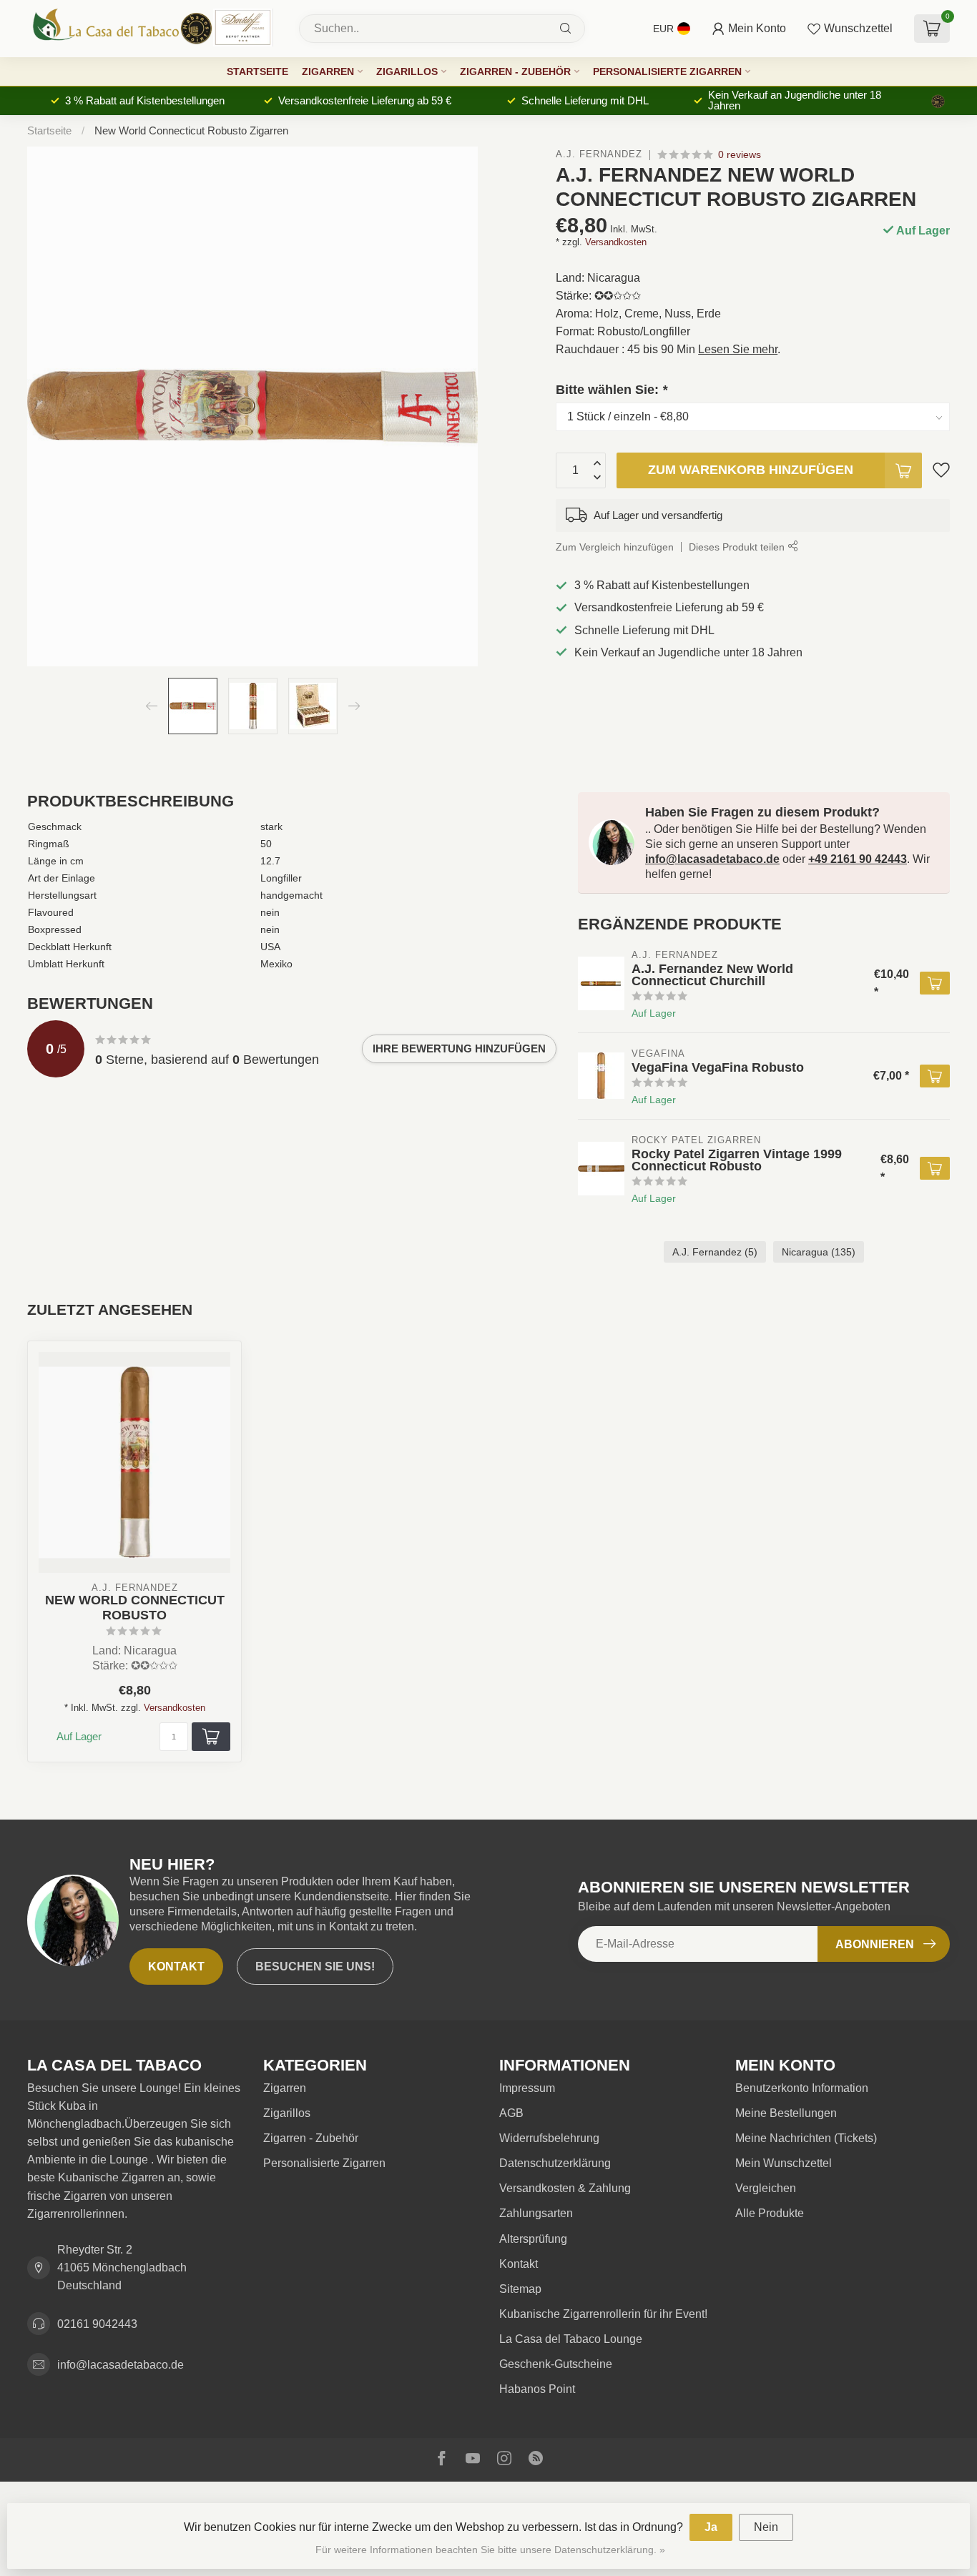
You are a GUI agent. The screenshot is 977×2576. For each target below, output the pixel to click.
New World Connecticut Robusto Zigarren (191, 130)
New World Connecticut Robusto (135, 1608)
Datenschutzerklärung (555, 2163)
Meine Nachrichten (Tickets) (806, 2138)
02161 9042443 (97, 2324)
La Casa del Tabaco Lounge (571, 2339)
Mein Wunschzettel (784, 2163)
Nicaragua (819, 1252)
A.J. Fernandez (599, 155)
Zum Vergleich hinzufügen (615, 546)
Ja (711, 2527)
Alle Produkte (770, 2213)
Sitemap (520, 2289)
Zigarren (328, 71)
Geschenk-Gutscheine (556, 2364)
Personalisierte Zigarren (667, 71)
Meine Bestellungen (786, 2113)
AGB (511, 2113)
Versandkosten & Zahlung (565, 2188)
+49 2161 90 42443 (858, 859)
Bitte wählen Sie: (612, 389)
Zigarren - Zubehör (515, 71)
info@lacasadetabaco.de (712, 859)
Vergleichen (766, 2188)
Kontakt (176, 1966)
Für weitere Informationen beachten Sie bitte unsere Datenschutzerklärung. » (490, 2550)
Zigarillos (407, 71)
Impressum (527, 2088)
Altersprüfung (533, 2239)
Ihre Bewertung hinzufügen (459, 1048)
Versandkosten (616, 241)
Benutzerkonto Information (802, 2088)
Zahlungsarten (536, 2213)
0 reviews (740, 154)
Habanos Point (537, 2389)
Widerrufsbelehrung (549, 2138)
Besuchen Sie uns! (315, 1966)
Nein (766, 2527)
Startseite (257, 71)
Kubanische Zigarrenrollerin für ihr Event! (603, 2314)
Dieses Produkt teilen (738, 546)
